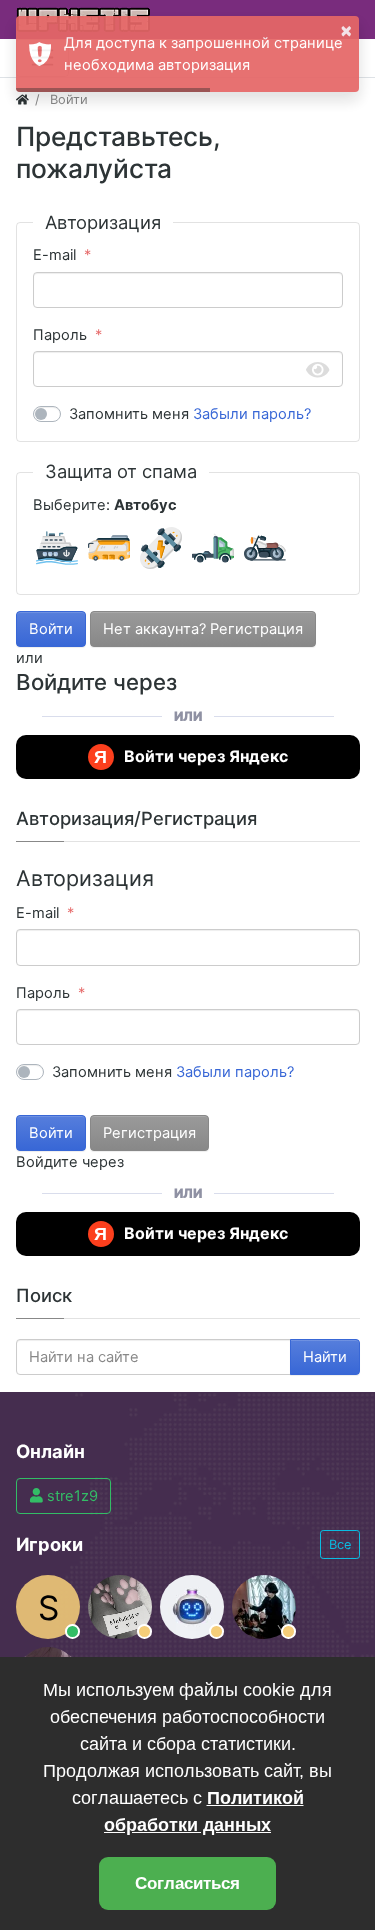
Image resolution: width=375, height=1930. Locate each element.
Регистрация (149, 1133)
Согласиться (187, 1883)
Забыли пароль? (252, 414)
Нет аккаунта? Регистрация (203, 629)
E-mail (54, 255)
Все (340, 1544)
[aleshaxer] (264, 1607)
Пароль (60, 335)
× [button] (346, 29)
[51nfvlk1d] (120, 1607)
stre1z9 (70, 1496)
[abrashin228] (192, 1607)
